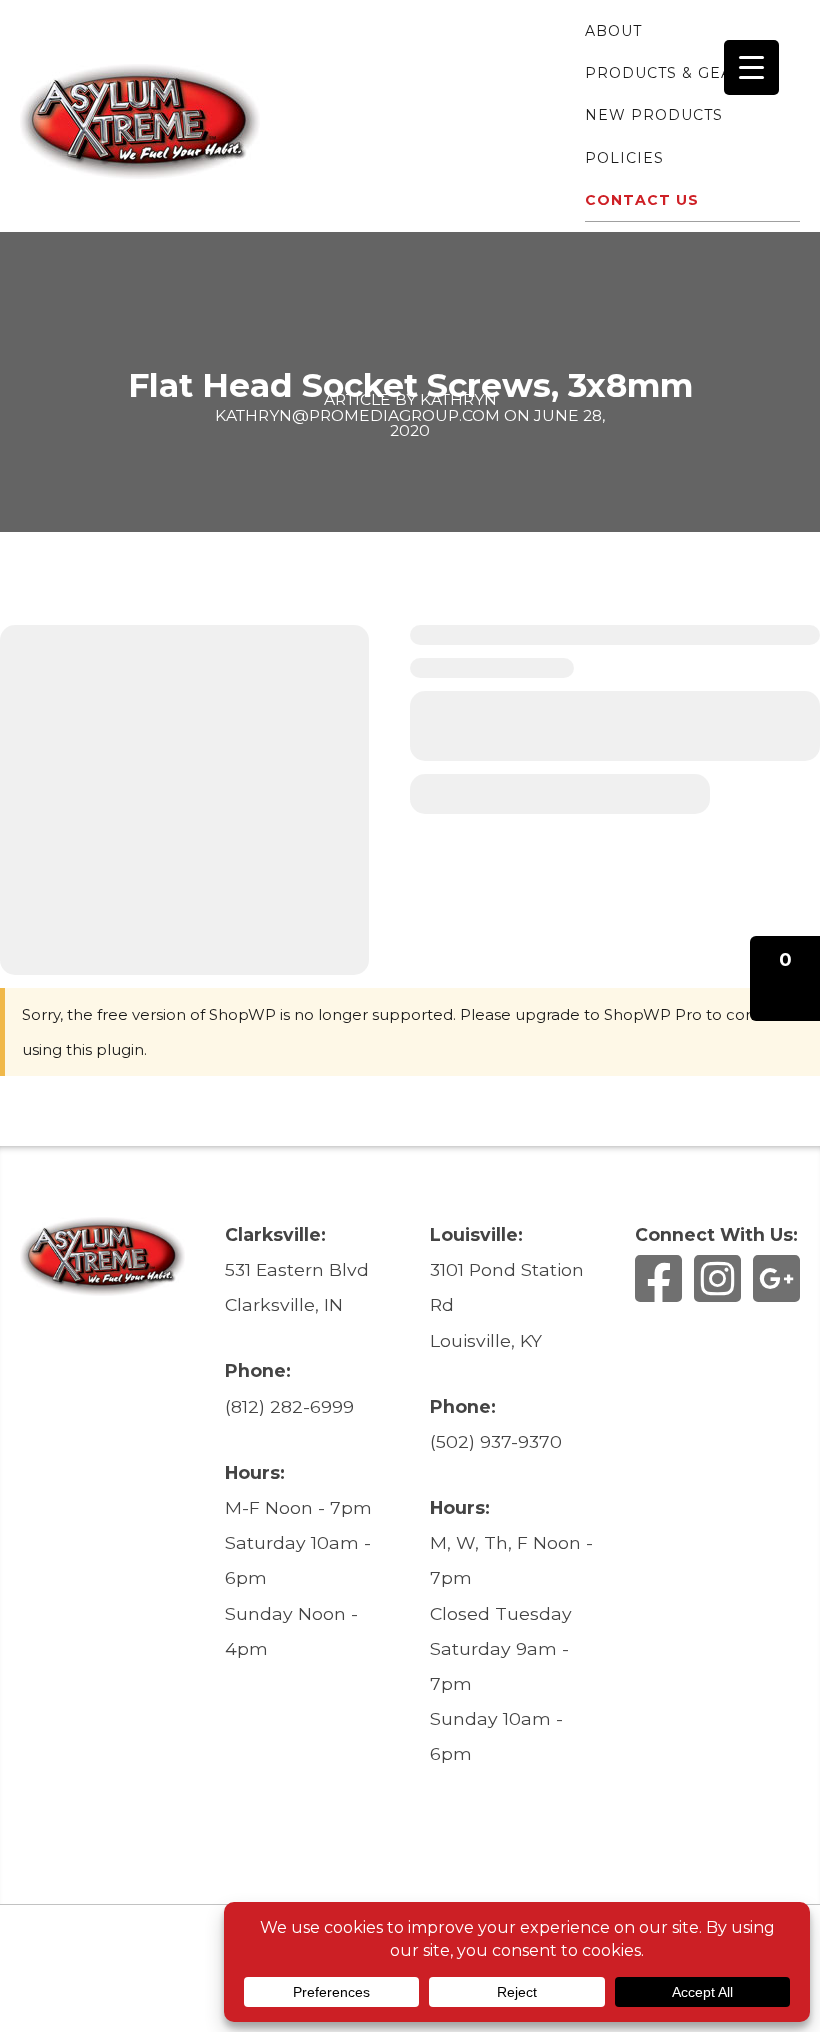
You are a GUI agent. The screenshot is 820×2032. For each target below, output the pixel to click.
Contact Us (642, 200)
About (613, 31)
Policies (624, 158)
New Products (654, 115)
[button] (785, 978)
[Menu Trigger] (751, 67)
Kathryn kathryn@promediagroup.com (357, 407)
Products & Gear (664, 73)
